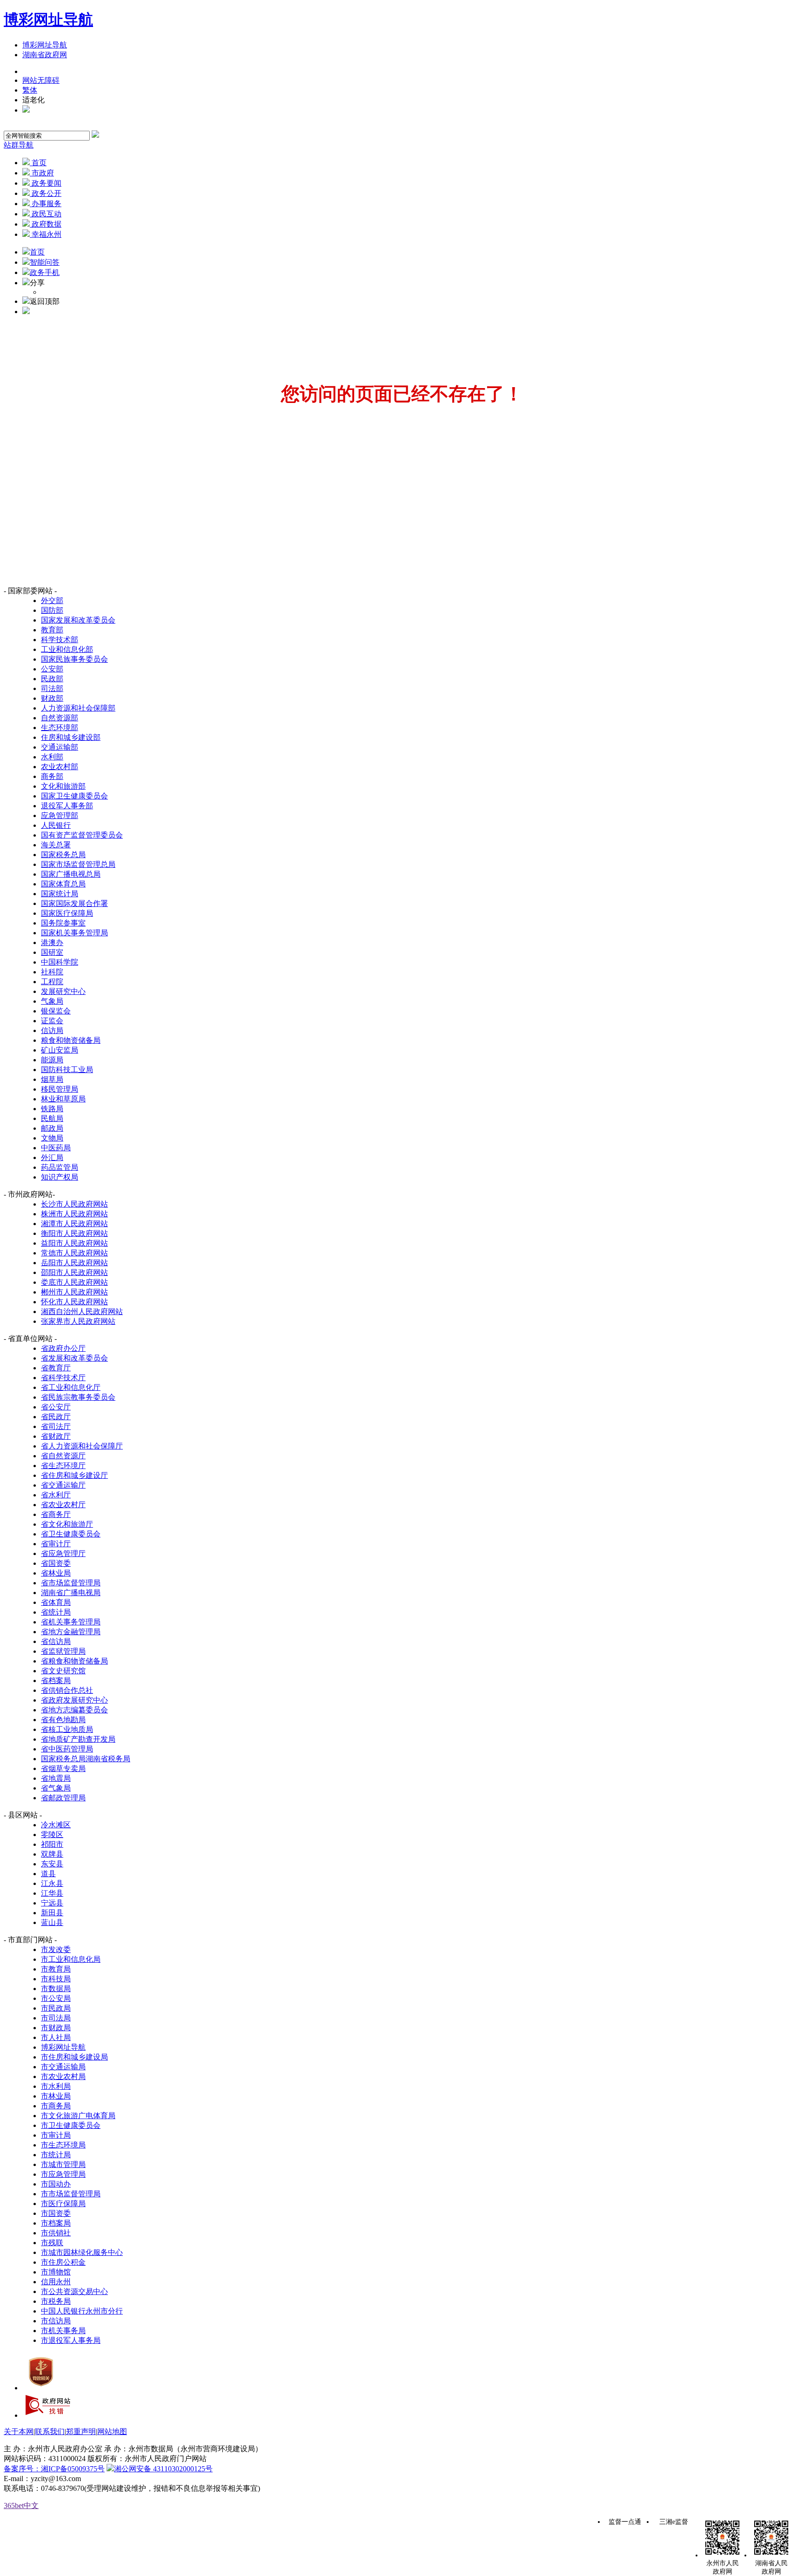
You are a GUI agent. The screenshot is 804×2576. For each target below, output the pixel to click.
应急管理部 (60, 815)
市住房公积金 (63, 2262)
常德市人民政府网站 (74, 1253)
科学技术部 (60, 640)
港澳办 (52, 943)
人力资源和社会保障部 (78, 708)
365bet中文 (21, 2506)
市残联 (52, 2243)
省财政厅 (56, 1436)
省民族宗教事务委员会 (78, 1397)
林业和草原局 (63, 1099)
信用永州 (56, 2282)
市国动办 (56, 2184)
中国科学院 (60, 962)
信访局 (52, 1030)
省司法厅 (56, 1426)
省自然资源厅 (63, 1456)
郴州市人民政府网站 (74, 1292)
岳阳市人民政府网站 (74, 1263)
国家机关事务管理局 (74, 933)
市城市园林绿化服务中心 (82, 2252)
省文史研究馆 (63, 1671)
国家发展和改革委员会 (78, 620)
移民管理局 (60, 1089)
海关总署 (56, 845)
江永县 (52, 1883)
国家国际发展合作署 (74, 903)
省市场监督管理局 (71, 1583)
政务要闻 (46, 183)
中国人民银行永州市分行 (82, 2311)
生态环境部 (60, 728)
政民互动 (46, 214)
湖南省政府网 (45, 55)
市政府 (42, 173)
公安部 (52, 669)
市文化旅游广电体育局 (78, 2116)
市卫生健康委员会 (71, 2125)
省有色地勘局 (63, 1720)
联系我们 (50, 2432)
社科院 (52, 972)
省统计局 (56, 1612)
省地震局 (56, 1778)
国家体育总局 (63, 884)
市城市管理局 (63, 2164)
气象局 (52, 1001)
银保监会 (56, 1011)
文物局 (52, 1138)
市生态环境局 (63, 2145)
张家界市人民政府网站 (78, 1321)
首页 (38, 163)
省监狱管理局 (63, 1651)
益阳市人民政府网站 (74, 1243)
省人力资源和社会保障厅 (82, 1446)
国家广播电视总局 (71, 874)
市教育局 (56, 1969)
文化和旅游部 (63, 786)
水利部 (52, 757)
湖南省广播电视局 (71, 1593)
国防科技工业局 (67, 1070)
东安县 (52, 1864)
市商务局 (56, 2106)
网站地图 (112, 2432)
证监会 (52, 1021)
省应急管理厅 (63, 1553)
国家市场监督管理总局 (78, 864)
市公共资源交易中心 (74, 2291)
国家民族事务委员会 (74, 659)
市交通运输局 (63, 2067)
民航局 (52, 1118)
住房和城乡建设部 (71, 737)
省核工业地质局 (67, 1729)
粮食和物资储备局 (71, 1040)
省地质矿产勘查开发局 (78, 1739)
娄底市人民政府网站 (74, 1282)
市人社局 (56, 2037)
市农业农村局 (63, 2076)
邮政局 (52, 1128)
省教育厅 (56, 1368)
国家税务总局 (63, 855)
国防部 (52, 610)
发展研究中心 (63, 991)
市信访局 (56, 2321)
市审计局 (56, 2135)
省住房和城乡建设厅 (74, 1475)
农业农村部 (60, 767)
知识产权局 (60, 1177)
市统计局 (56, 2155)
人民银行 (56, 825)
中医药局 (56, 1148)
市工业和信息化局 (71, 1959)
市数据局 (56, 1989)
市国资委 (56, 2213)
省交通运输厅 (63, 1485)
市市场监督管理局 (71, 2194)
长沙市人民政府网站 (74, 1204)
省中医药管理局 (67, 1749)
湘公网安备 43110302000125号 (163, 2469)
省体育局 (56, 1602)
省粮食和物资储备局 (74, 1661)
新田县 (52, 1913)
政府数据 (46, 224)
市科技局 (56, 1979)
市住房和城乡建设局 (74, 2057)
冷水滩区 (56, 1825)
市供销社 (56, 2233)
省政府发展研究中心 (74, 1700)
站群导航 (19, 145)
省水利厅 (56, 1495)
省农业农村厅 (63, 1505)
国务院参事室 (63, 923)
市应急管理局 (63, 2174)
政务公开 (46, 193)
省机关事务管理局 (71, 1622)
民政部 (52, 679)
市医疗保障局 (63, 2204)
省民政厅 (56, 1417)
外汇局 (52, 1157)
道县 (48, 1874)
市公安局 (56, 1998)
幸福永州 (46, 234)
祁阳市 (52, 1844)
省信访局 (56, 1641)
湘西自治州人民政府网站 (82, 1311)
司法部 (52, 688)
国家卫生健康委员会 (74, 796)
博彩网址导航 (48, 20)
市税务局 (56, 2301)
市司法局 (56, 2018)
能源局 (52, 1060)
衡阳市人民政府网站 (74, 1233)
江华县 (52, 1893)
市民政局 (56, 2008)
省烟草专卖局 (63, 1768)
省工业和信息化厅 (71, 1387)
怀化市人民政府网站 (74, 1302)
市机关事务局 (63, 2331)
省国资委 (56, 1563)
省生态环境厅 (63, 1466)
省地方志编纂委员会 (74, 1710)
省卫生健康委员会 (71, 1534)
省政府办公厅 (63, 1348)
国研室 (52, 952)
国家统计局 (60, 894)
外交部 (52, 600)
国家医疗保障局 (67, 913)
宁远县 (52, 1903)
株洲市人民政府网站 (74, 1214)
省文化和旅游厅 (67, 1524)
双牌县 (52, 1854)
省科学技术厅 (63, 1378)
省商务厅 (56, 1514)
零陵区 (52, 1835)
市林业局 (56, 2096)
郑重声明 (81, 2432)
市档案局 (56, 2223)
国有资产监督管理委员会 (82, 835)
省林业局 (56, 1573)
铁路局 (52, 1109)
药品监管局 (60, 1167)
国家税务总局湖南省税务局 (86, 1759)
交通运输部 (60, 747)
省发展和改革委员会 (74, 1358)
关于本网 (19, 2432)
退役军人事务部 (67, 806)
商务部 (52, 776)
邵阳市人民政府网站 (74, 1272)
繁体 (30, 90)
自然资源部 (60, 718)
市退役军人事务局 (71, 2340)
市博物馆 (56, 2272)
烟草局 (52, 1079)
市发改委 (56, 1949)
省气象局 (56, 1788)
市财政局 (56, 2028)
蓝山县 (52, 1922)
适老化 (33, 100)
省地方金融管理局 (71, 1632)
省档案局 (56, 1680)
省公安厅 (56, 1407)
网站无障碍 (41, 80)
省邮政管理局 (63, 1798)
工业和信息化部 (67, 649)
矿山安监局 (60, 1050)
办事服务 (46, 204)
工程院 (52, 982)
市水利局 (56, 2086)
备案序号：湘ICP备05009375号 (54, 2469)
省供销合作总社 (67, 1690)
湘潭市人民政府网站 (74, 1224)
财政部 (52, 698)
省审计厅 (56, 1544)
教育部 (52, 630)
